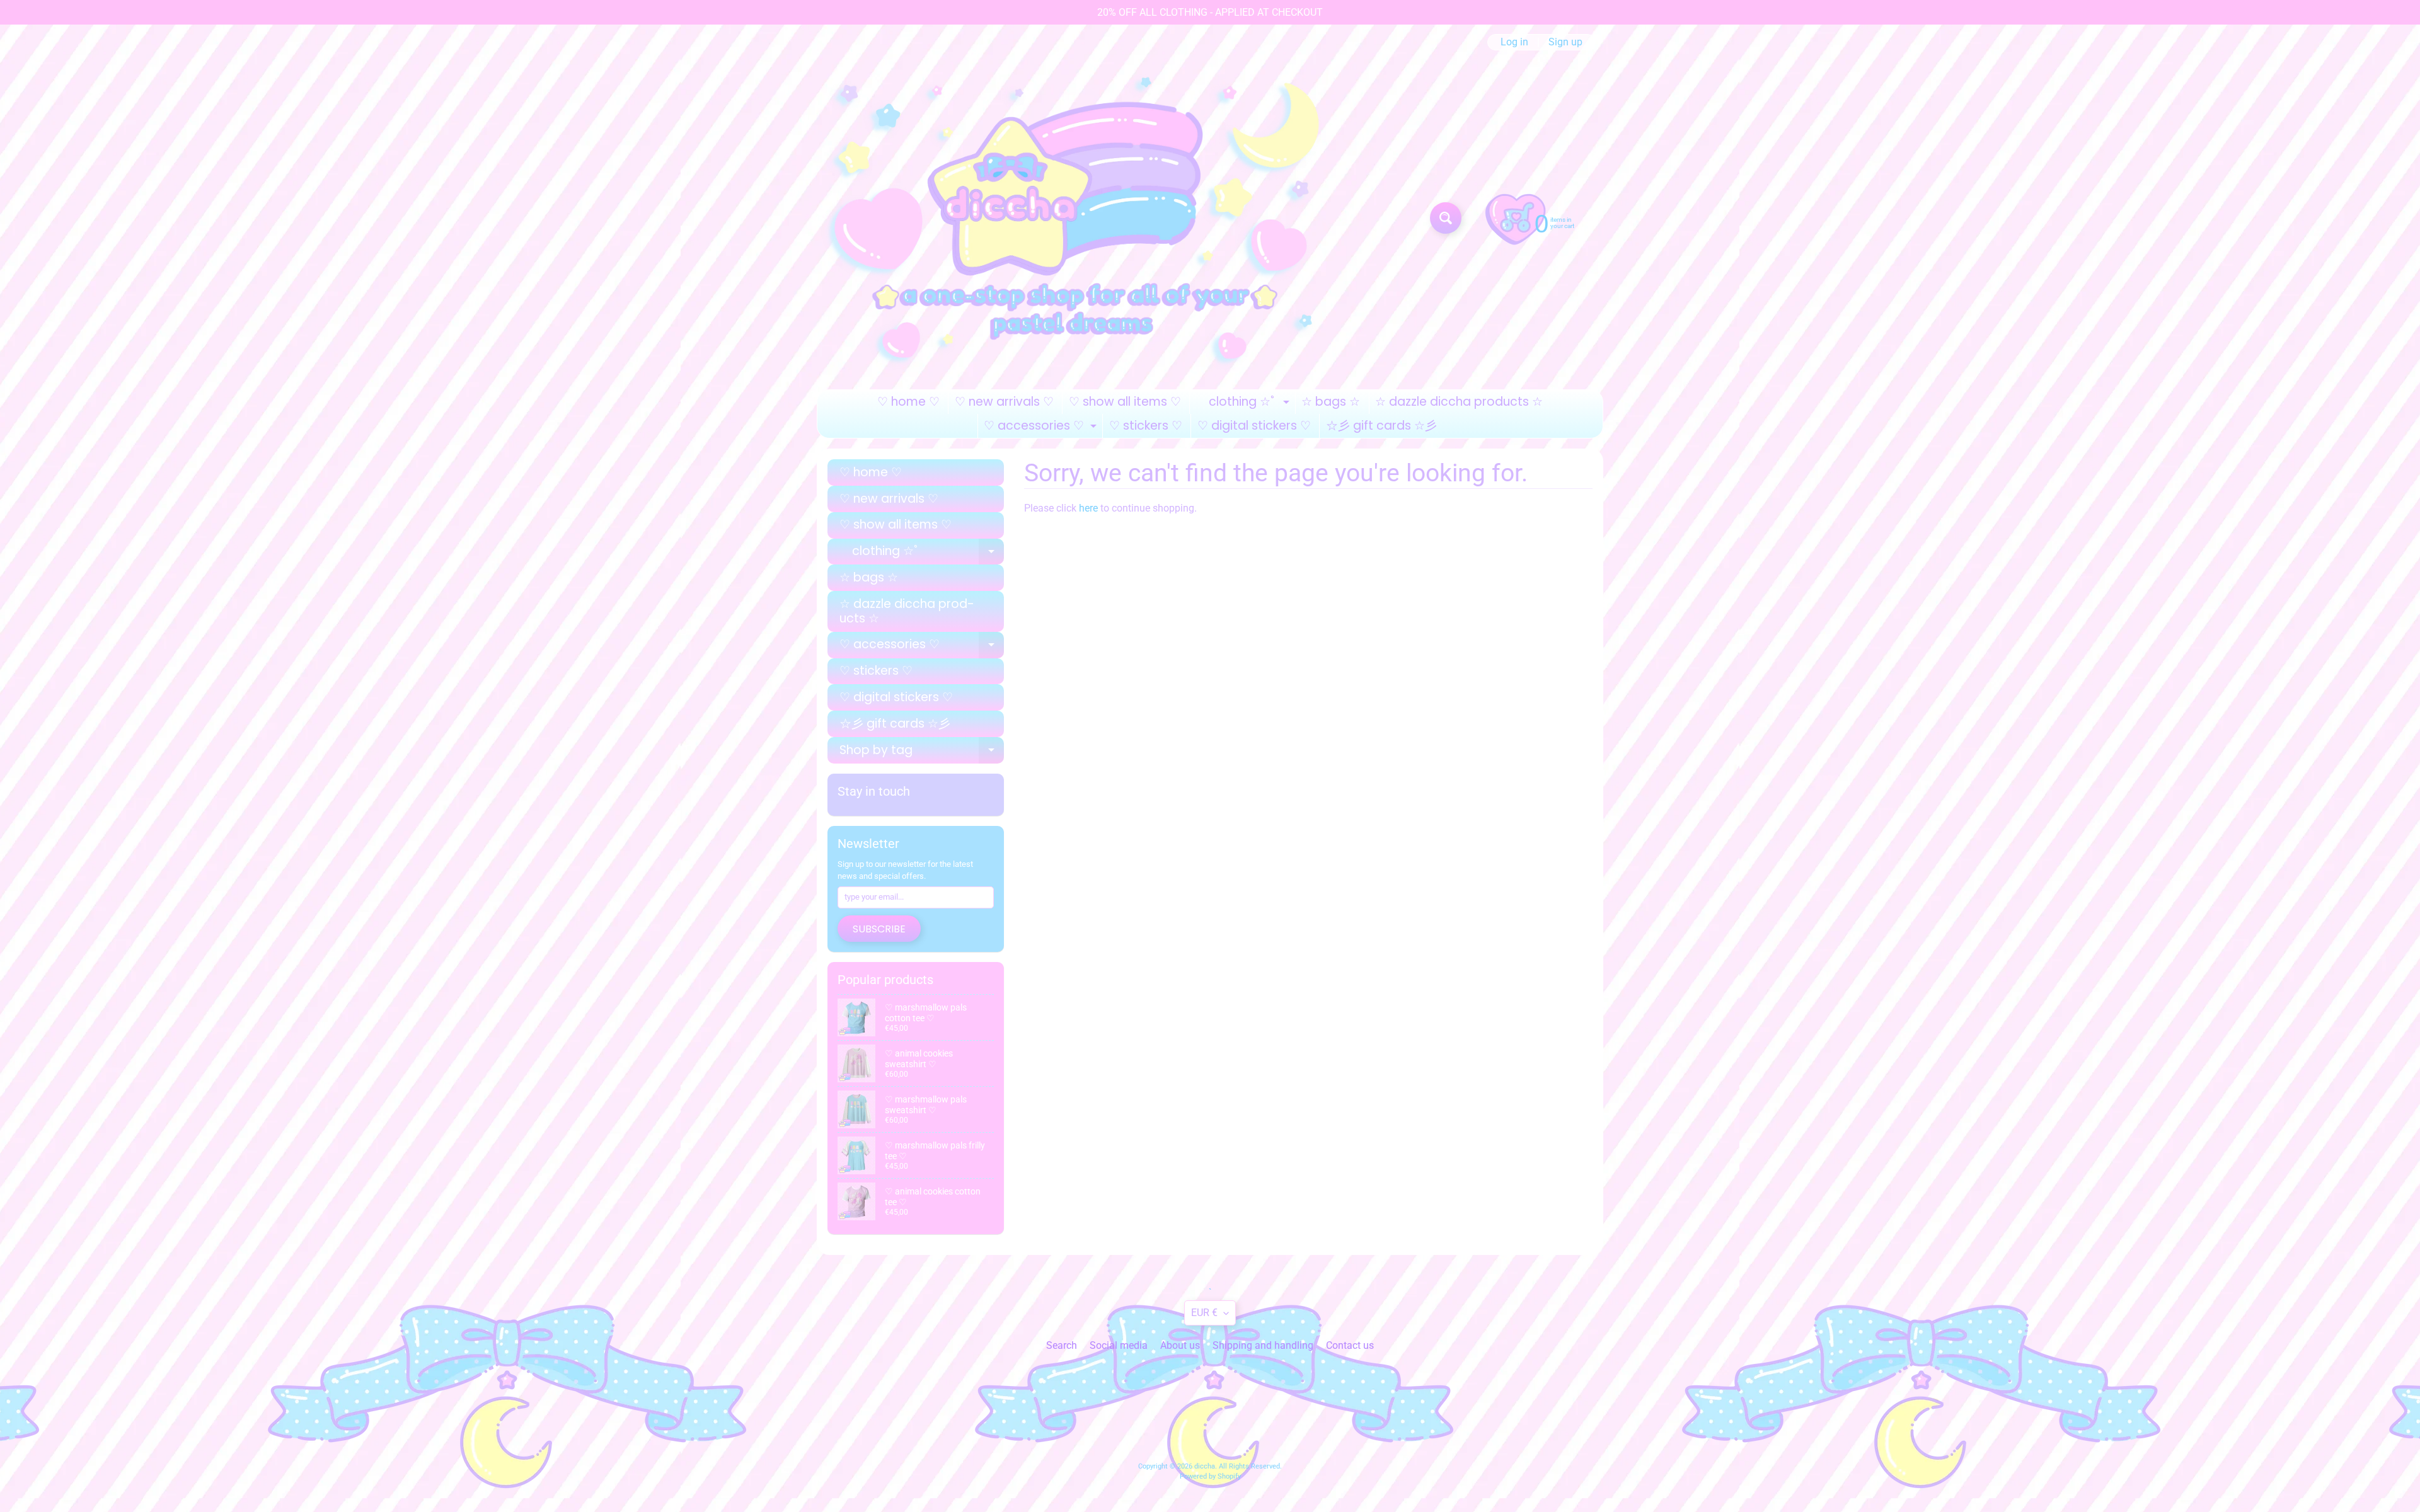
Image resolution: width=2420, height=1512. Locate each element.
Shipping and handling (1263, 1345)
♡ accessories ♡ (1042, 427)
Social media (1119, 1345)
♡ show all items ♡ (1125, 402)
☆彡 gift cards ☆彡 (1381, 426)
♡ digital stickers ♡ (1254, 426)
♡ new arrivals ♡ (1004, 402)
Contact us (1350, 1345)
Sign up (1565, 42)
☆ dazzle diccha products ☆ (1459, 402)
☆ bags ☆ (1331, 402)
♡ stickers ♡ (1146, 426)
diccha (1205, 1466)
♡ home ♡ (908, 402)
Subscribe (879, 929)
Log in (1514, 42)
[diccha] (1080, 218)
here (1088, 508)
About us (1180, 1345)
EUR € (1204, 1313)
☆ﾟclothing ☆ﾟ (1244, 404)
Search (1062, 1345)
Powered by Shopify (1210, 1476)
